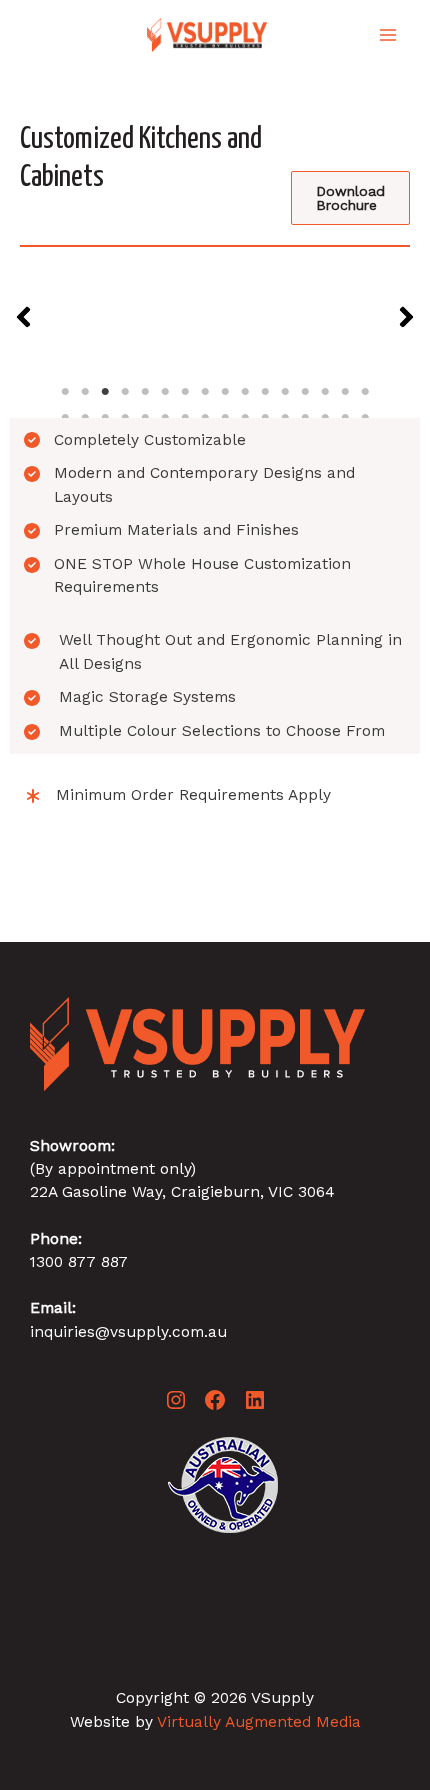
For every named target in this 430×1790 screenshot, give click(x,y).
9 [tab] (225, 392)
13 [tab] (305, 392)
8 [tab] (205, 392)
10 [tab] (245, 392)
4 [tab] (125, 392)
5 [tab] (145, 392)
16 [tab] (365, 392)
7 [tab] (185, 392)
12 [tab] (285, 392)
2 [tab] (85, 392)
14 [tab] (325, 392)
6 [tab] (165, 392)
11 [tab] (265, 392)
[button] (23, 317)
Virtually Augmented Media (259, 1722)
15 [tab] (345, 392)
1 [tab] (65, 392)
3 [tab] (105, 392)
